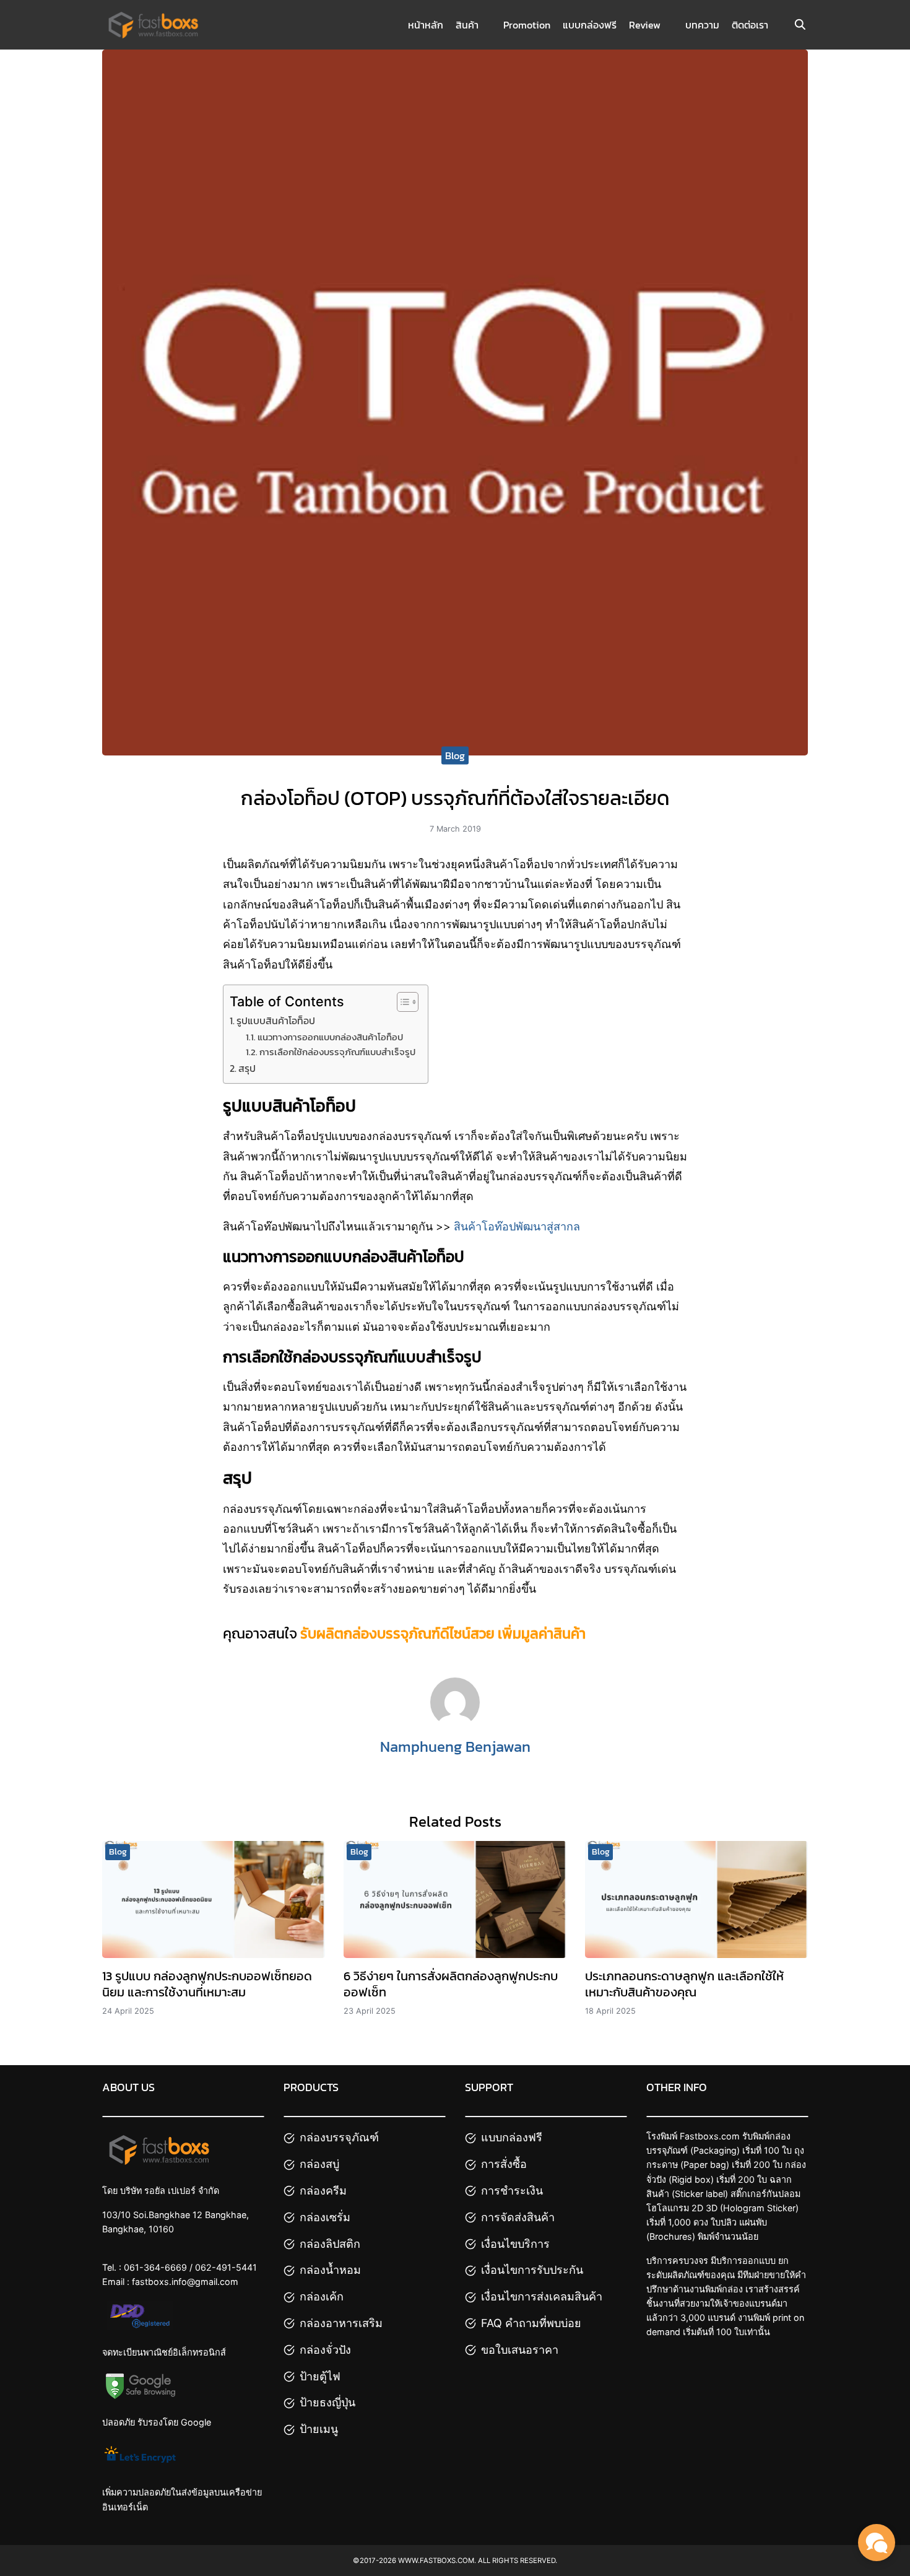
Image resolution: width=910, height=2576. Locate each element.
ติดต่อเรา (750, 25)
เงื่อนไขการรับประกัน (532, 2270)
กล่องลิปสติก (330, 2244)
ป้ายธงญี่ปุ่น (327, 2402)
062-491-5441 (226, 2267)
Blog (455, 755)
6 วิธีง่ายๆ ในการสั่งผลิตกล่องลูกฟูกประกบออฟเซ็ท (451, 1984)
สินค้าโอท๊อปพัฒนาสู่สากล (517, 1226)
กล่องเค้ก (322, 2296)
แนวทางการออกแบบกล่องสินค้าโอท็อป (330, 1037)
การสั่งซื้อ (504, 2164)
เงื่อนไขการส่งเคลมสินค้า (542, 2296)
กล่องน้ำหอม (330, 2270)
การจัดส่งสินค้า (518, 2217)
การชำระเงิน (512, 2191)
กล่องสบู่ (319, 2164)
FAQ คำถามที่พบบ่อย (531, 2323)
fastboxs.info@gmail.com (185, 2282)
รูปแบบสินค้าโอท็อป (276, 1020)
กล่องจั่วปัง (325, 2350)
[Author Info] (455, 1723)
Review (645, 25)
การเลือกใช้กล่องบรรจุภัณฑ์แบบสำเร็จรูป (337, 1052)
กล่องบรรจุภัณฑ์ (339, 2137)
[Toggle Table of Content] (401, 1002)
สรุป (247, 1068)
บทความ (702, 25)
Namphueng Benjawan (455, 1747)
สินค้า (467, 25)
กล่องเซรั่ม (325, 2217)
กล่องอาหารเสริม (341, 2323)
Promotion (527, 25)
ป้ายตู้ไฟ (320, 2376)
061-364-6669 (155, 2267)
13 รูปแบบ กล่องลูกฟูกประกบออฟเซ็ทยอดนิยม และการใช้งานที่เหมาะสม (207, 1984)
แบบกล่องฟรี (590, 25)
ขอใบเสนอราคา (520, 2350)
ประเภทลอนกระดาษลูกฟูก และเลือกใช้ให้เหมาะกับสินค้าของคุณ (684, 1984)
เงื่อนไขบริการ (515, 2244)
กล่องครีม (323, 2191)
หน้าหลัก (426, 25)
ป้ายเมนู (319, 2429)
